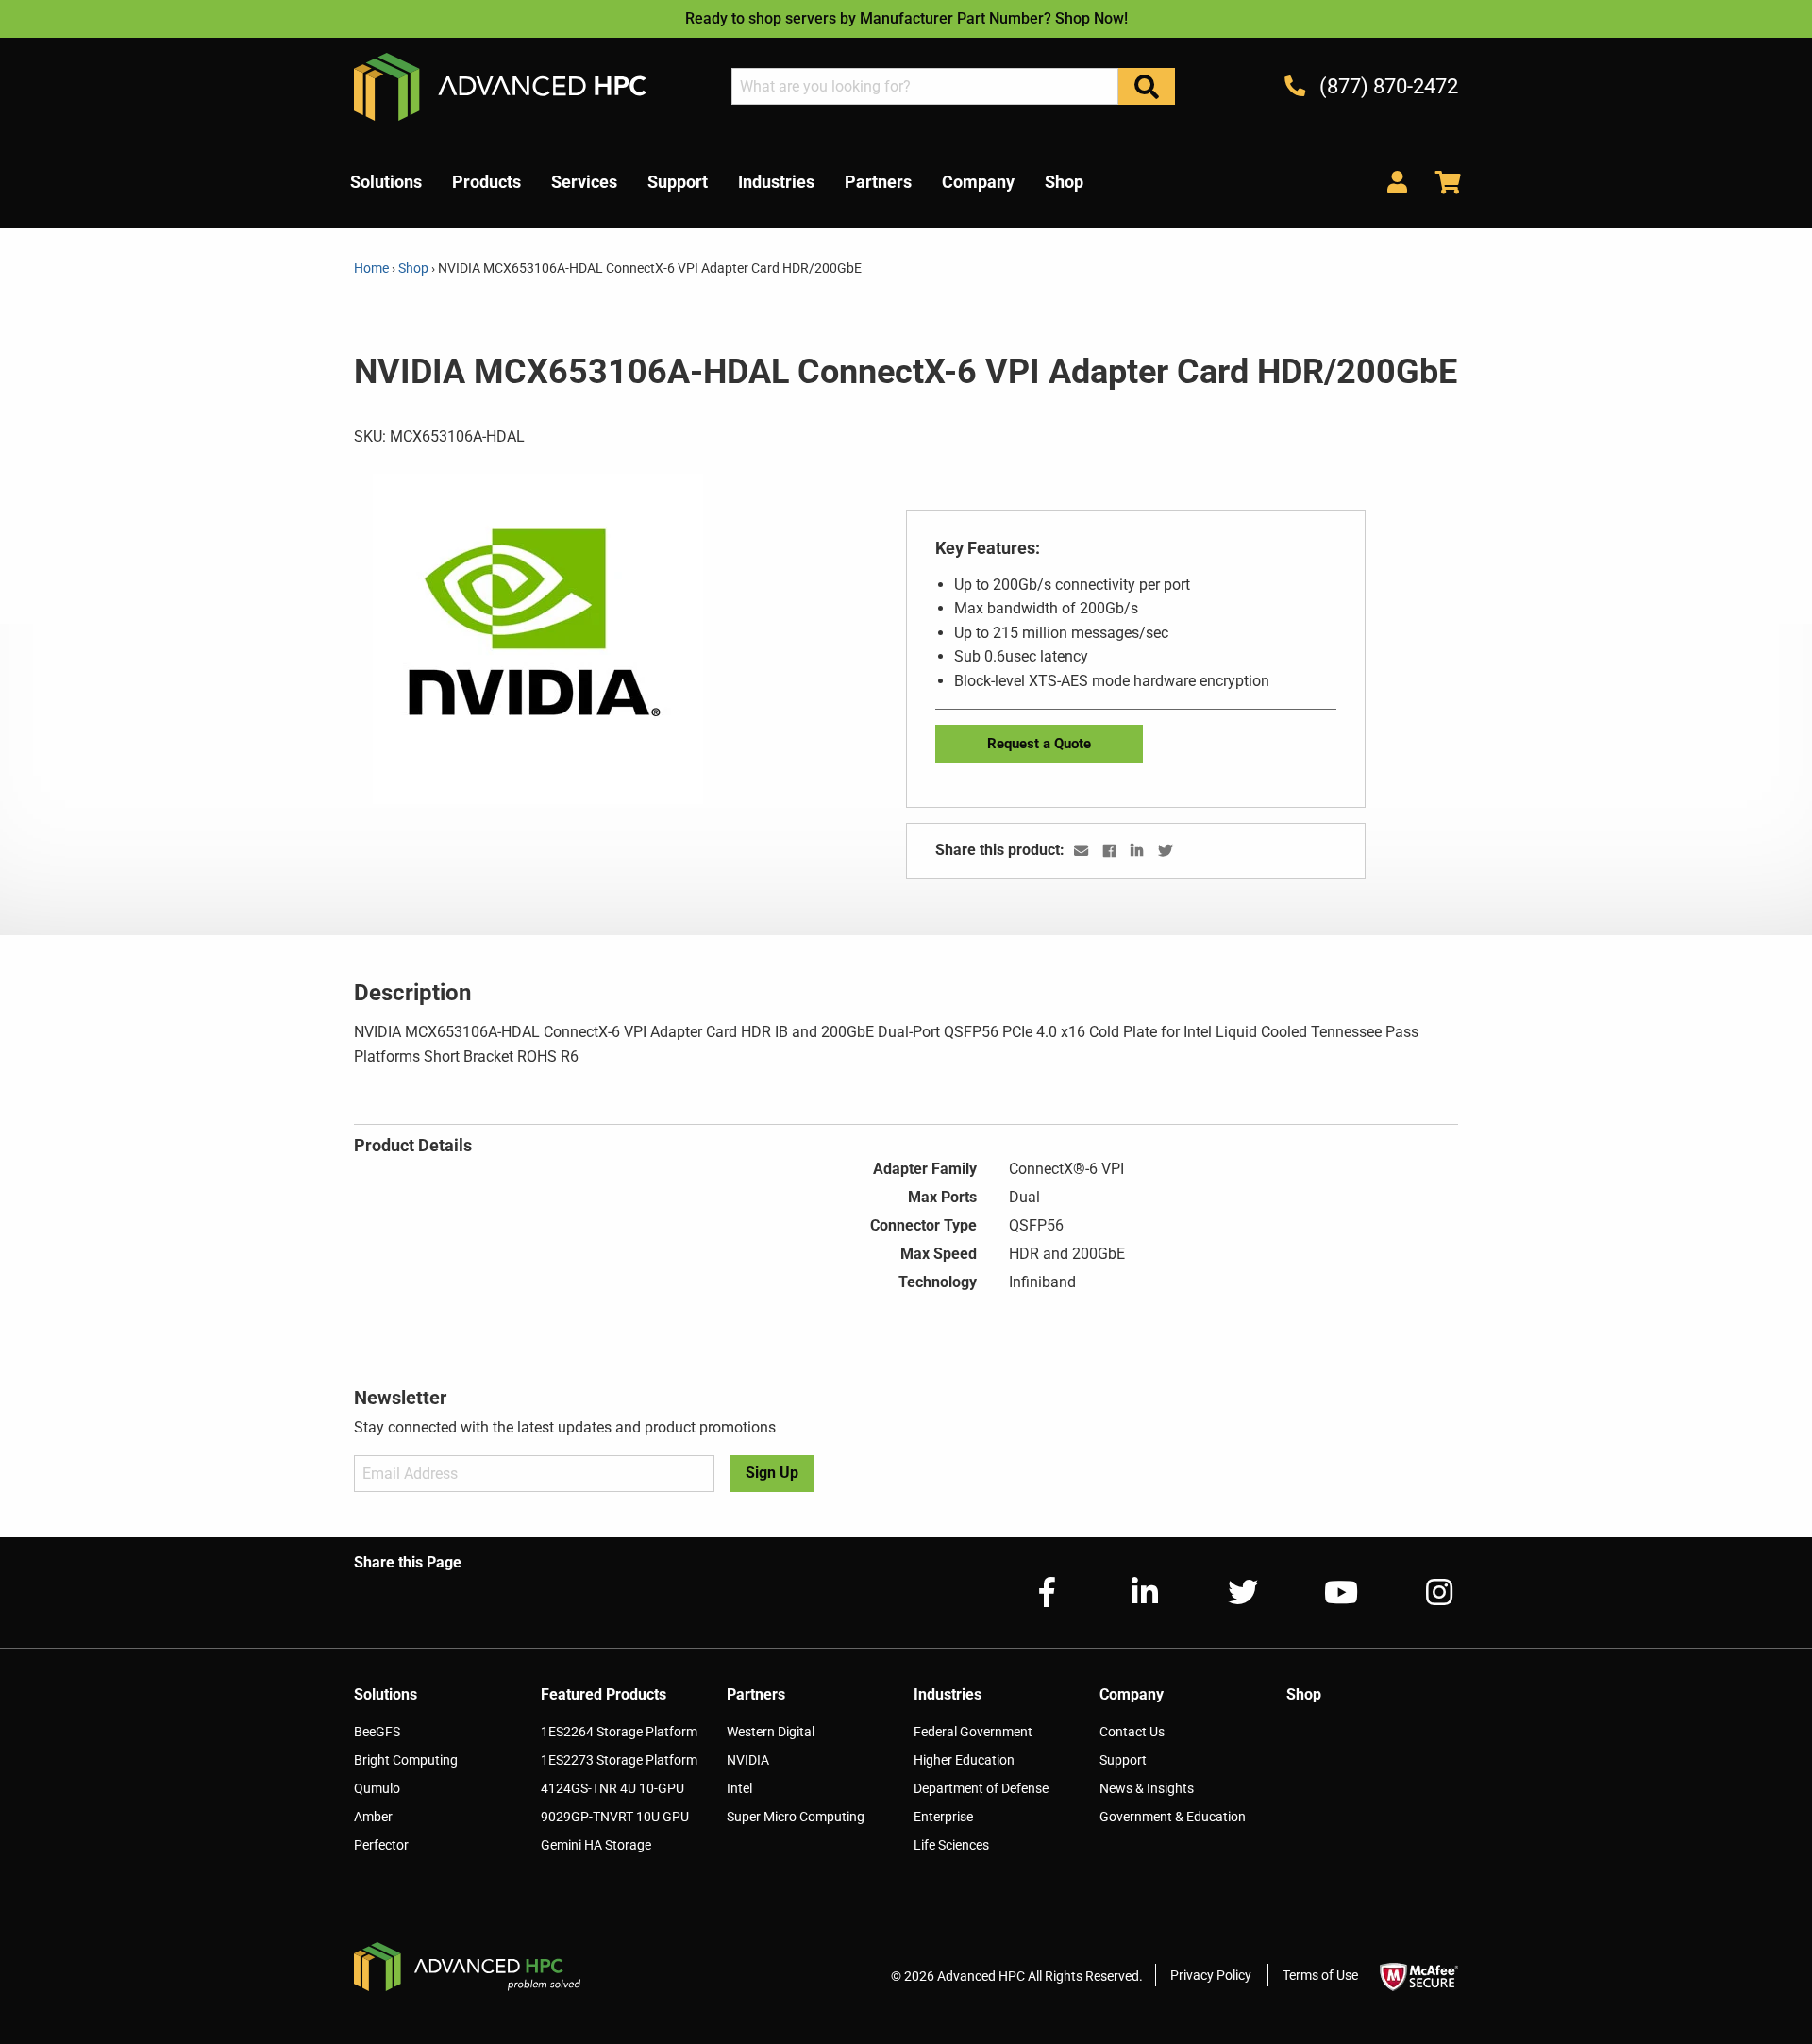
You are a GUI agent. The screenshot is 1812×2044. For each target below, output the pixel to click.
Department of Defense (981, 1788)
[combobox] (925, 86)
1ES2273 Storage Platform (619, 1760)
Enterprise (943, 1817)
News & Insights (1147, 1788)
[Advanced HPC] (500, 85)
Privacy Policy (1211, 1975)
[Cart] (1441, 182)
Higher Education (964, 1760)
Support (1123, 1760)
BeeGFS (377, 1732)
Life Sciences (951, 1845)
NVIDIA (748, 1760)
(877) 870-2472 (1386, 86)
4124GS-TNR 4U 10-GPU (612, 1788)
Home (373, 268)
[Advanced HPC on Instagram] (1424, 1592)
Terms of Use (1320, 1975)
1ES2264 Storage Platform (619, 1732)
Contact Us (1132, 1732)
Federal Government (973, 1732)
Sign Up (772, 1473)
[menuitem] (386, 182)
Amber (373, 1817)
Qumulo (377, 1788)
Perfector (381, 1845)
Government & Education (1173, 1817)
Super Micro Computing (796, 1817)
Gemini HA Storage (596, 1845)
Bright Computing (406, 1760)
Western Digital (771, 1732)
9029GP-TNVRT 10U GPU (615, 1817)
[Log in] (1397, 182)
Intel (739, 1788)
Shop (413, 268)
